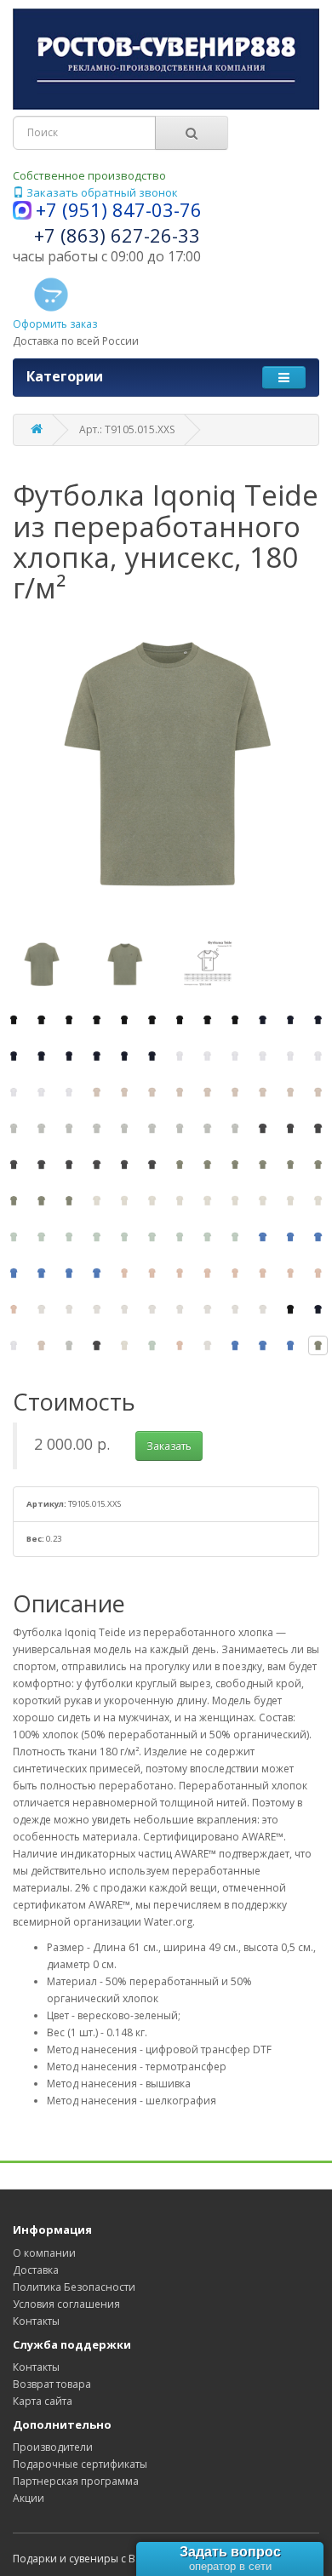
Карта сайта (43, 2401)
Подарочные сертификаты (80, 2464)
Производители (53, 2447)
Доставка (36, 2270)
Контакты (36, 2321)
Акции (29, 2498)
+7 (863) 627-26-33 (117, 235)
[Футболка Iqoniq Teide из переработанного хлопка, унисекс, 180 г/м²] (14, 1020)
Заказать (169, 1446)
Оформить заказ (55, 324)
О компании (44, 2253)
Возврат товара (52, 2384)
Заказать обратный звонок (101, 192)
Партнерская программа (76, 2481)
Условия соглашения (66, 2304)
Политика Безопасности (74, 2287)
